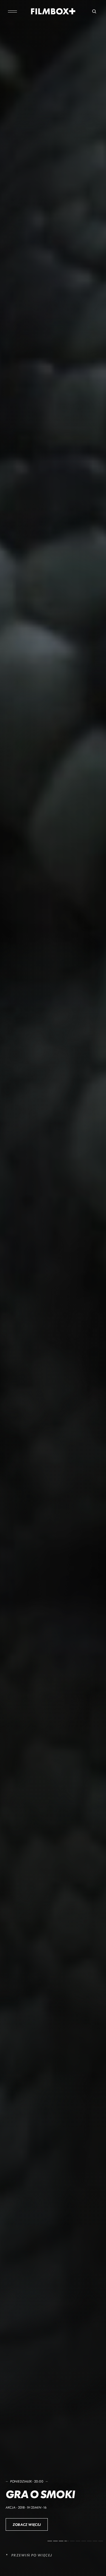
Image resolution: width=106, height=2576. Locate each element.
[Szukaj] (94, 11)
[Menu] (12, 11)
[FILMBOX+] (53, 11)
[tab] (50, 2541)
